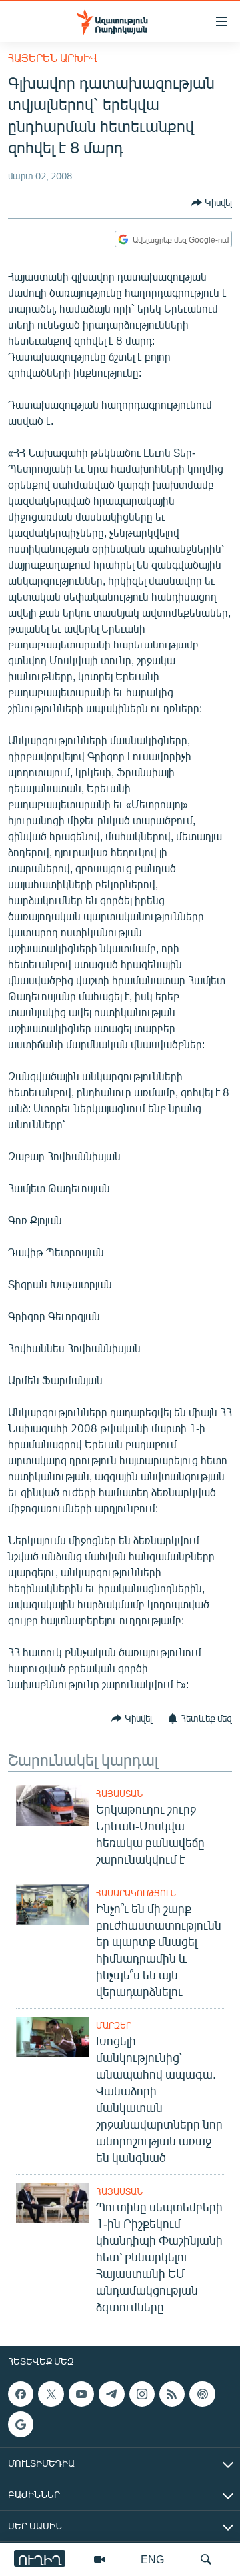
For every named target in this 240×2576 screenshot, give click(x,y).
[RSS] (172, 2394)
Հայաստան (119, 1794)
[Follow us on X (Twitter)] (51, 2394)
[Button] (212, 203)
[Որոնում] (206, 2559)
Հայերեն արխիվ (53, 58)
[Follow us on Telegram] (111, 2394)
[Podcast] (202, 2394)
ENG (152, 2559)
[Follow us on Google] (21, 2424)
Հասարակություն (136, 1893)
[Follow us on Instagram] (142, 2394)
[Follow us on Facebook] (21, 2394)
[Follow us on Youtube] (81, 2394)
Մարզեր (114, 2025)
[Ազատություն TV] (99, 2559)
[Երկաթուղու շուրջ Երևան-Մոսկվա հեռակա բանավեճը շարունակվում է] (52, 1805)
